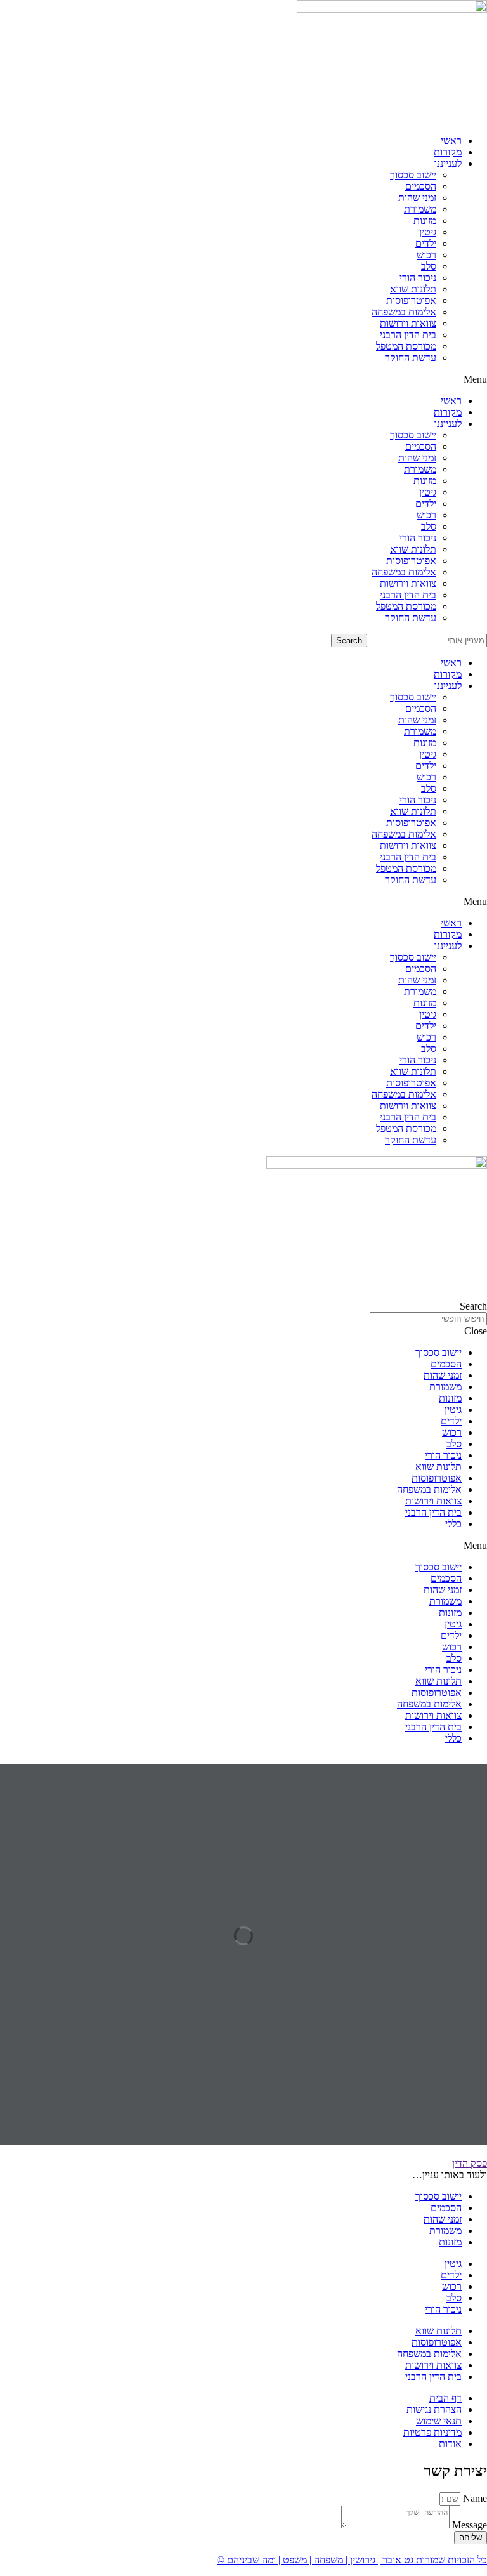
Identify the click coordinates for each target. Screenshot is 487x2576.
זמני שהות (417, 198)
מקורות (448, 152)
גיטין (428, 232)
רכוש (426, 255)
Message (468, 2525)
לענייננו (448, 163)
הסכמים (421, 186)
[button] (243, 379)
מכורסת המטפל (406, 346)
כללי (453, 1524)
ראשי (451, 141)
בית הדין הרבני (408, 335)
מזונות (425, 220)
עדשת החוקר (411, 358)
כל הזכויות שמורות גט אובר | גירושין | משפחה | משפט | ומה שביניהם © (352, 2560)
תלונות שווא (413, 289)
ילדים (426, 243)
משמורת (420, 209)
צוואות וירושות (408, 323)
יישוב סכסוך (413, 175)
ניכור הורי (418, 278)
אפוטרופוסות (411, 300)
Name (474, 2498)
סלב (429, 266)
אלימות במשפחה (404, 312)
